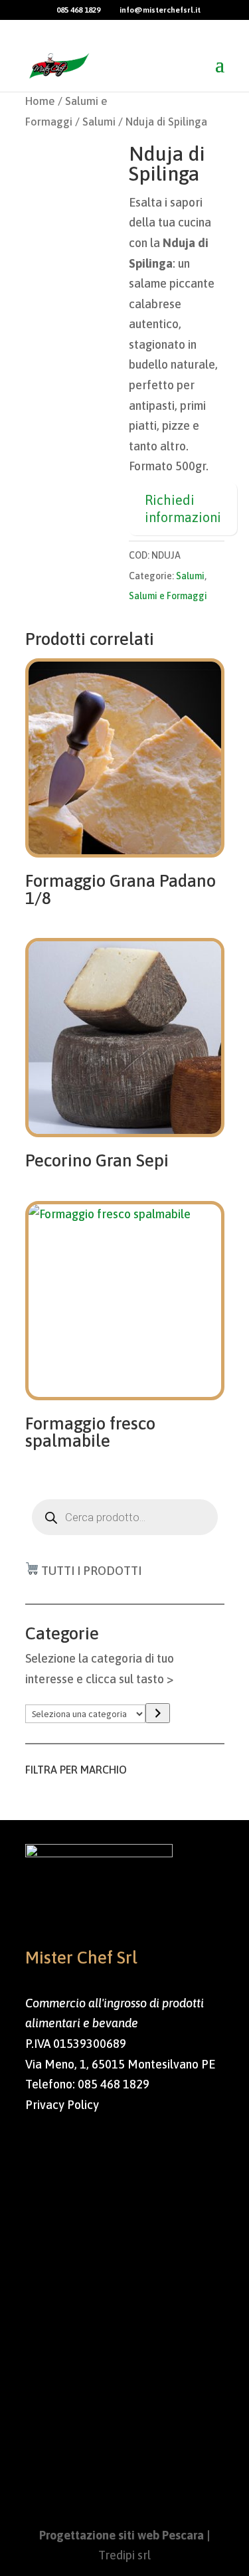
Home (40, 101)
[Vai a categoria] (158, 1713)
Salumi (99, 122)
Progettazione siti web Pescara (122, 2535)
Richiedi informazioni (183, 508)
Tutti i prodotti (91, 1571)
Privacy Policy (62, 2105)
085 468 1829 (114, 2084)
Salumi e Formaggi (168, 596)
